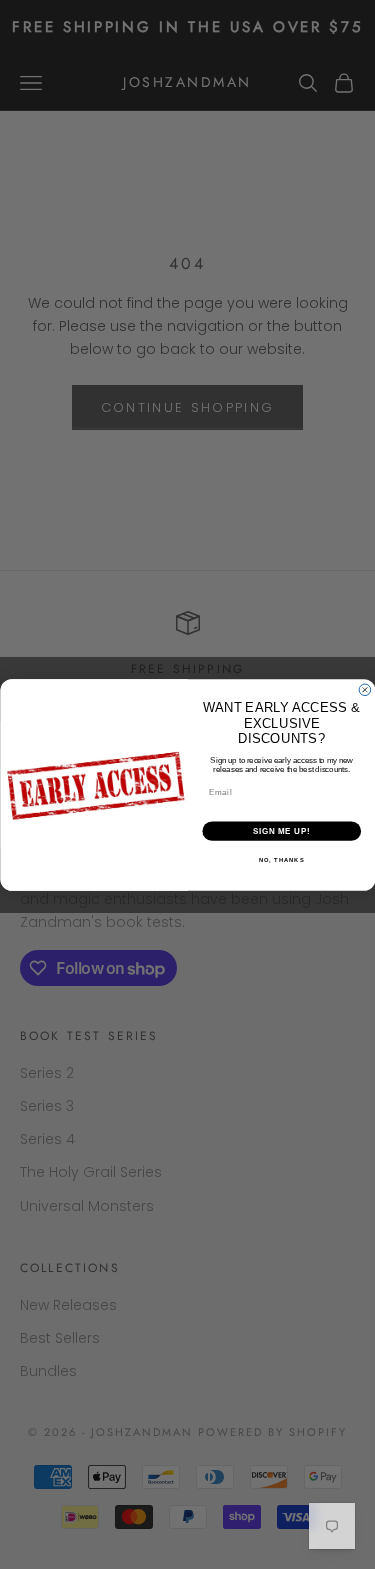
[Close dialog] (365, 690)
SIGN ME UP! (281, 831)
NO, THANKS (281, 859)
